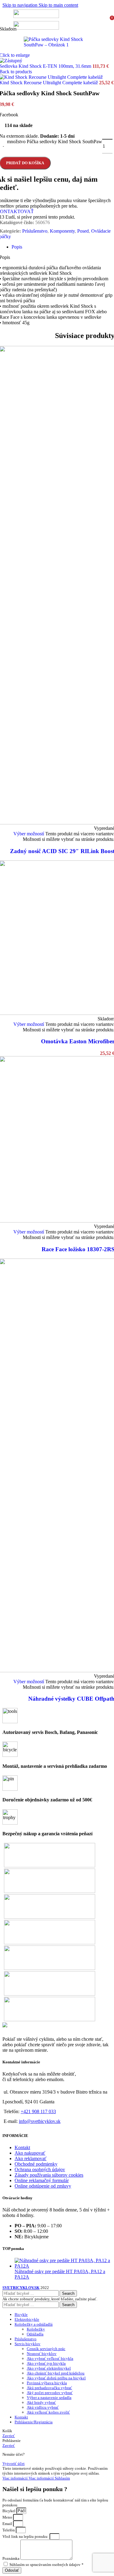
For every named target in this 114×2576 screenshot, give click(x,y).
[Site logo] (36, 16)
